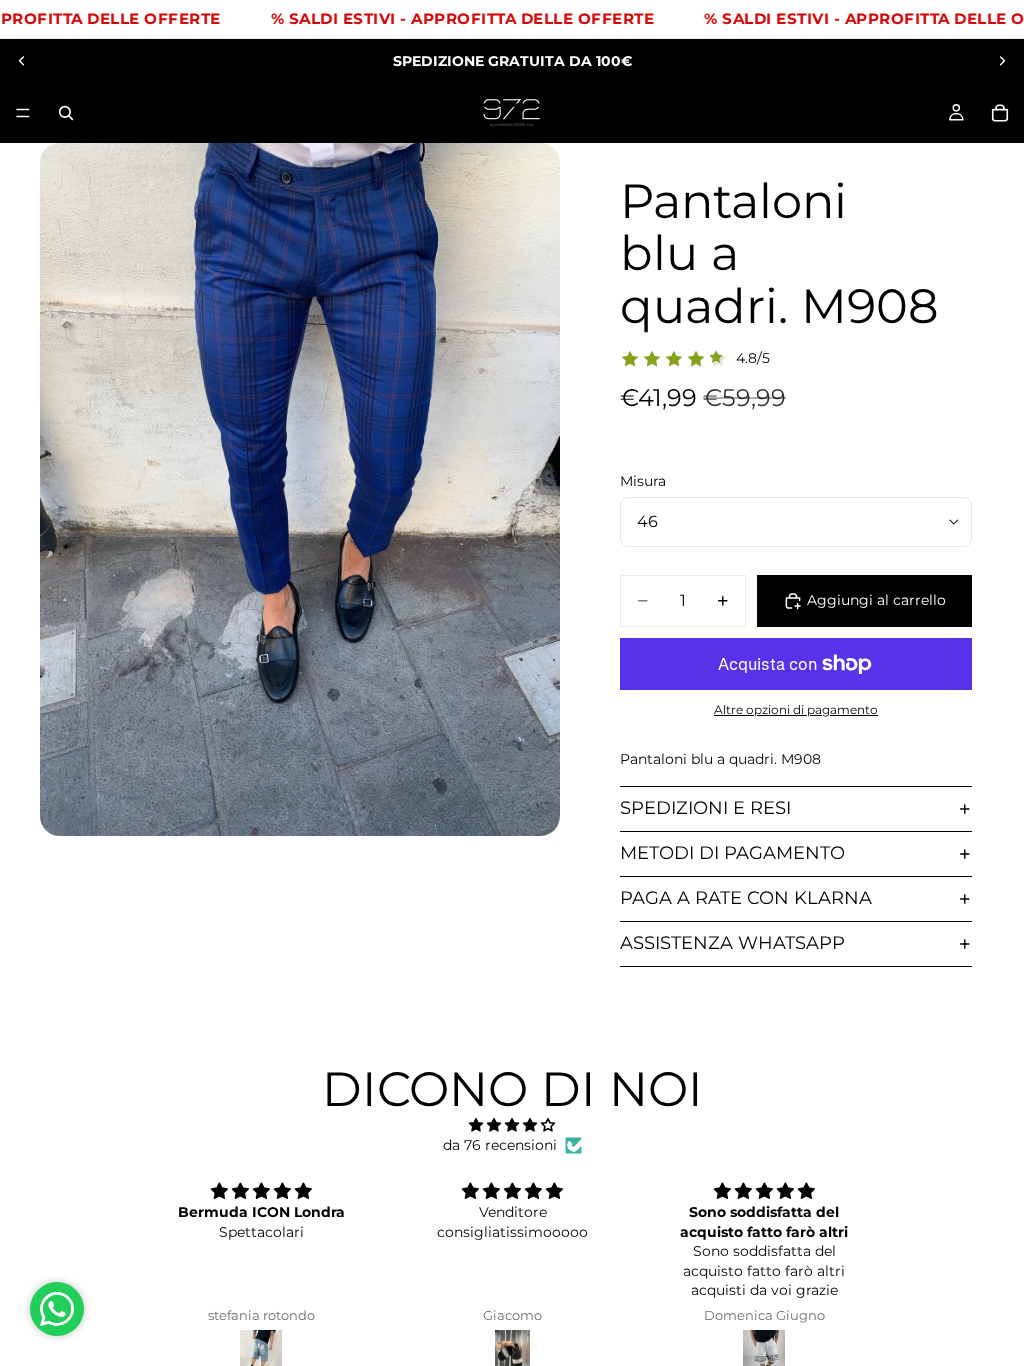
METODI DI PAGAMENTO (732, 853)
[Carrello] (1000, 113)
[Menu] (23, 113)
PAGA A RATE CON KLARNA (746, 898)
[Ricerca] (66, 113)
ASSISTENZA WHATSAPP (732, 943)
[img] (511, 1125)
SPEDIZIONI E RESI (705, 808)
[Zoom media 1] (300, 489)
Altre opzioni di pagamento (796, 710)
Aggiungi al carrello (876, 600)
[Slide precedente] (22, 61)
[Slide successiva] (1002, 61)
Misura (643, 481)
